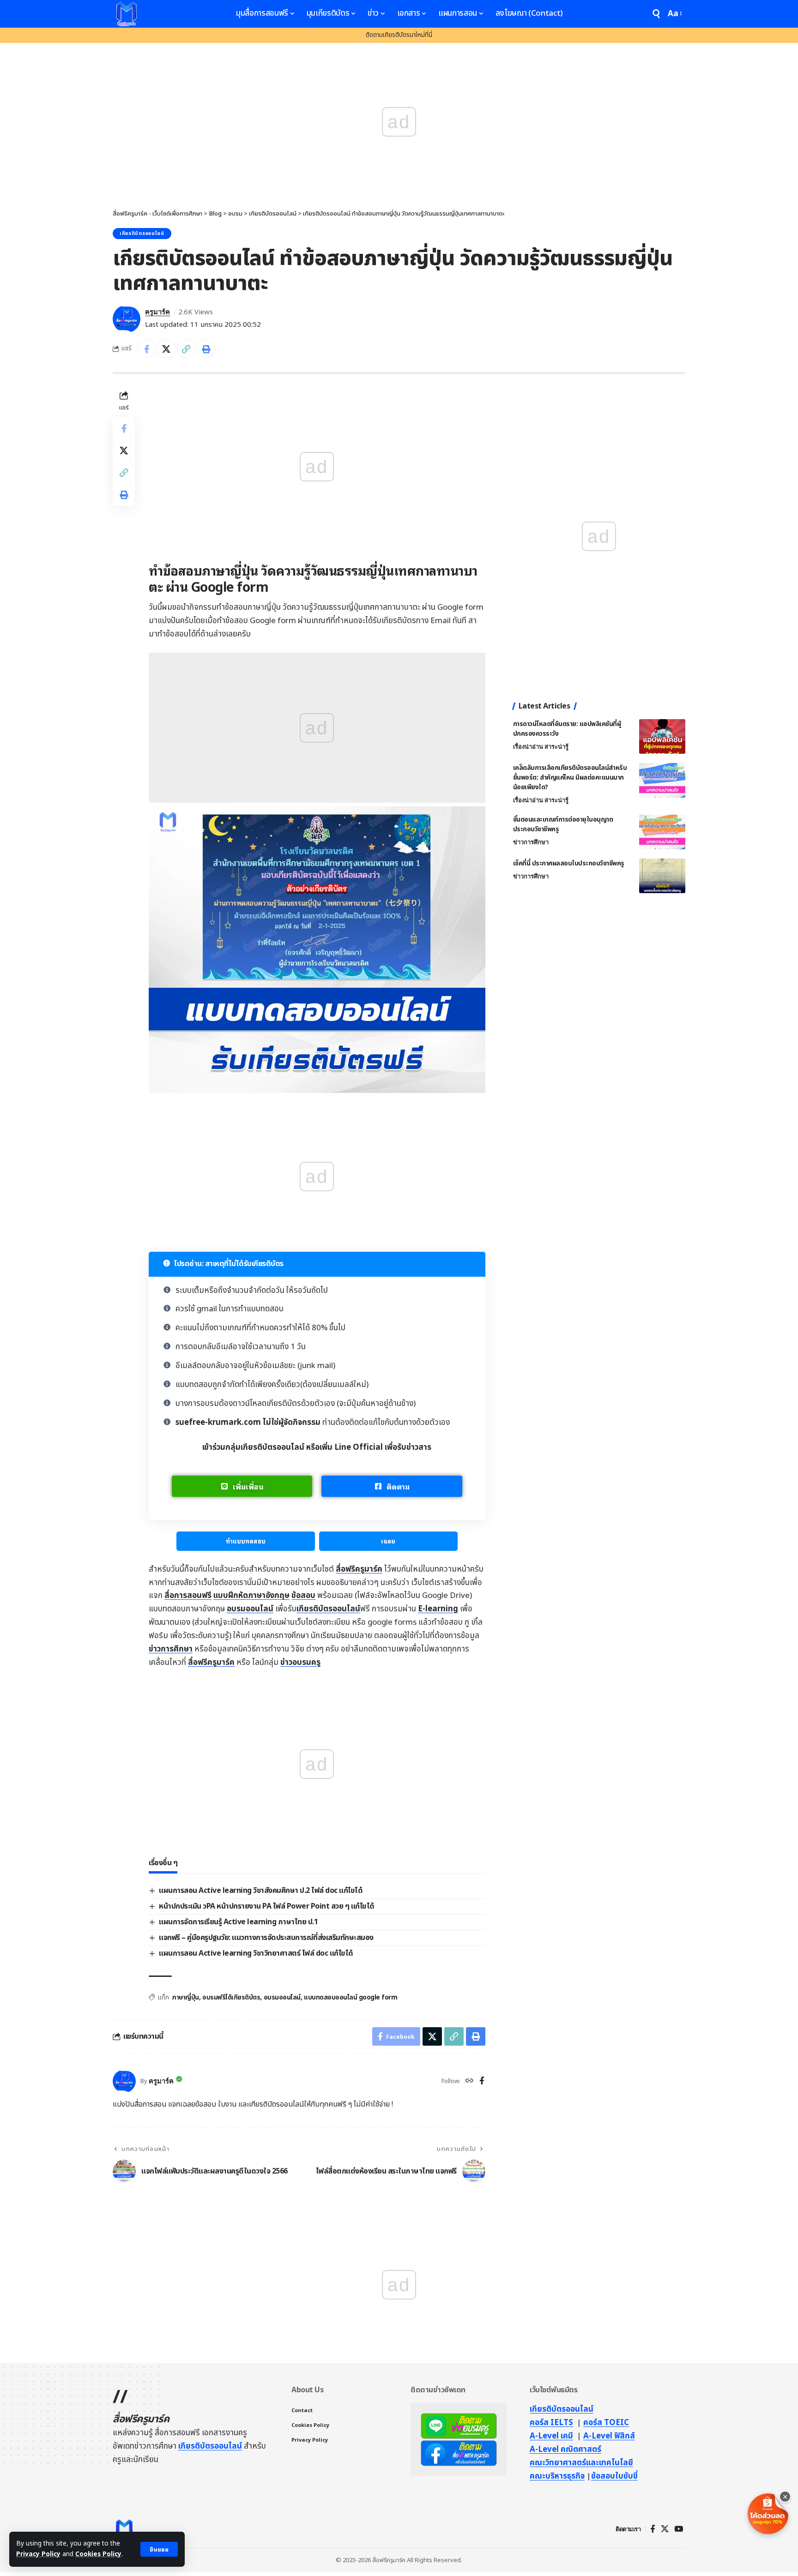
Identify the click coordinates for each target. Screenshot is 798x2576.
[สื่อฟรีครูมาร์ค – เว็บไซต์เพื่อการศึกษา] (124, 2529)
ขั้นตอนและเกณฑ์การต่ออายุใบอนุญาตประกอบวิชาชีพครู (563, 824)
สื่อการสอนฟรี (188, 1596)
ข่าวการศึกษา (171, 1649)
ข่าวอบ (300, 1663)
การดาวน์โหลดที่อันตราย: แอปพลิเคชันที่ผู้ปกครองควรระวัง (567, 729)
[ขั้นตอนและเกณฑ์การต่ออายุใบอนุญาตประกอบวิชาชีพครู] (662, 832)
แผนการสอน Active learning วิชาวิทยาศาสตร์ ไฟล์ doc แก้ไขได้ (256, 1953)
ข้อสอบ (303, 1596)
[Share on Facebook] (146, 349)
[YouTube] (679, 2529)
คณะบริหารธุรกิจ (557, 2476)
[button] (159, 2549)
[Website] (469, 2082)
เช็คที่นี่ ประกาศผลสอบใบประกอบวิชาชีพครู (569, 863)
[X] (665, 2529)
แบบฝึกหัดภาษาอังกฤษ (251, 1596)
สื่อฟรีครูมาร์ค (359, 1569)
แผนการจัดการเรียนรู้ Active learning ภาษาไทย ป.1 (238, 1922)
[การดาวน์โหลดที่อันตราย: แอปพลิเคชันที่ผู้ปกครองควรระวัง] (662, 736)
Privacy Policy (38, 2554)
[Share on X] (166, 349)
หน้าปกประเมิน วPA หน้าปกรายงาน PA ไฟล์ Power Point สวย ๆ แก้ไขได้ (267, 1906)
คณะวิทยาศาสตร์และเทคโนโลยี (581, 2463)
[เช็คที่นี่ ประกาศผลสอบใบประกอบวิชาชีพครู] (662, 876)
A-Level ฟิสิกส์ (609, 2436)
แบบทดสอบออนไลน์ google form (351, 1997)
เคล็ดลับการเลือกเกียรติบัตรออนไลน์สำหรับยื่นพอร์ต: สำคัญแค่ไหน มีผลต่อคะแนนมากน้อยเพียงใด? (570, 778)
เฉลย (388, 1541)
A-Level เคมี (551, 2436)
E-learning (438, 1609)
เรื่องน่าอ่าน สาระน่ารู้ (541, 747)
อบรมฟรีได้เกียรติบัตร (231, 1997)
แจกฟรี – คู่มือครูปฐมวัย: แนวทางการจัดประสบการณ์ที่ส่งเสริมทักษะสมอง (266, 1938)
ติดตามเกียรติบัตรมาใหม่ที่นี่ (399, 35)
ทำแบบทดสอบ (246, 1541)
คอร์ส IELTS (551, 2423)
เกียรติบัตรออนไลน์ (142, 234)
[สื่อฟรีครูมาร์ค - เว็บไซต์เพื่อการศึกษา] (127, 14)
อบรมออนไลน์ (250, 1609)
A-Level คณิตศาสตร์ (565, 2450)
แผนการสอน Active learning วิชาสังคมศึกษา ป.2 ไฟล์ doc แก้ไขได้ (261, 1891)
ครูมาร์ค (157, 312)
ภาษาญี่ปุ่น (186, 1997)
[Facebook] (482, 2082)
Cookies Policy (98, 2554)
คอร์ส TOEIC (606, 2423)
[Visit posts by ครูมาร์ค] (127, 319)
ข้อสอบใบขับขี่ (614, 2476)
